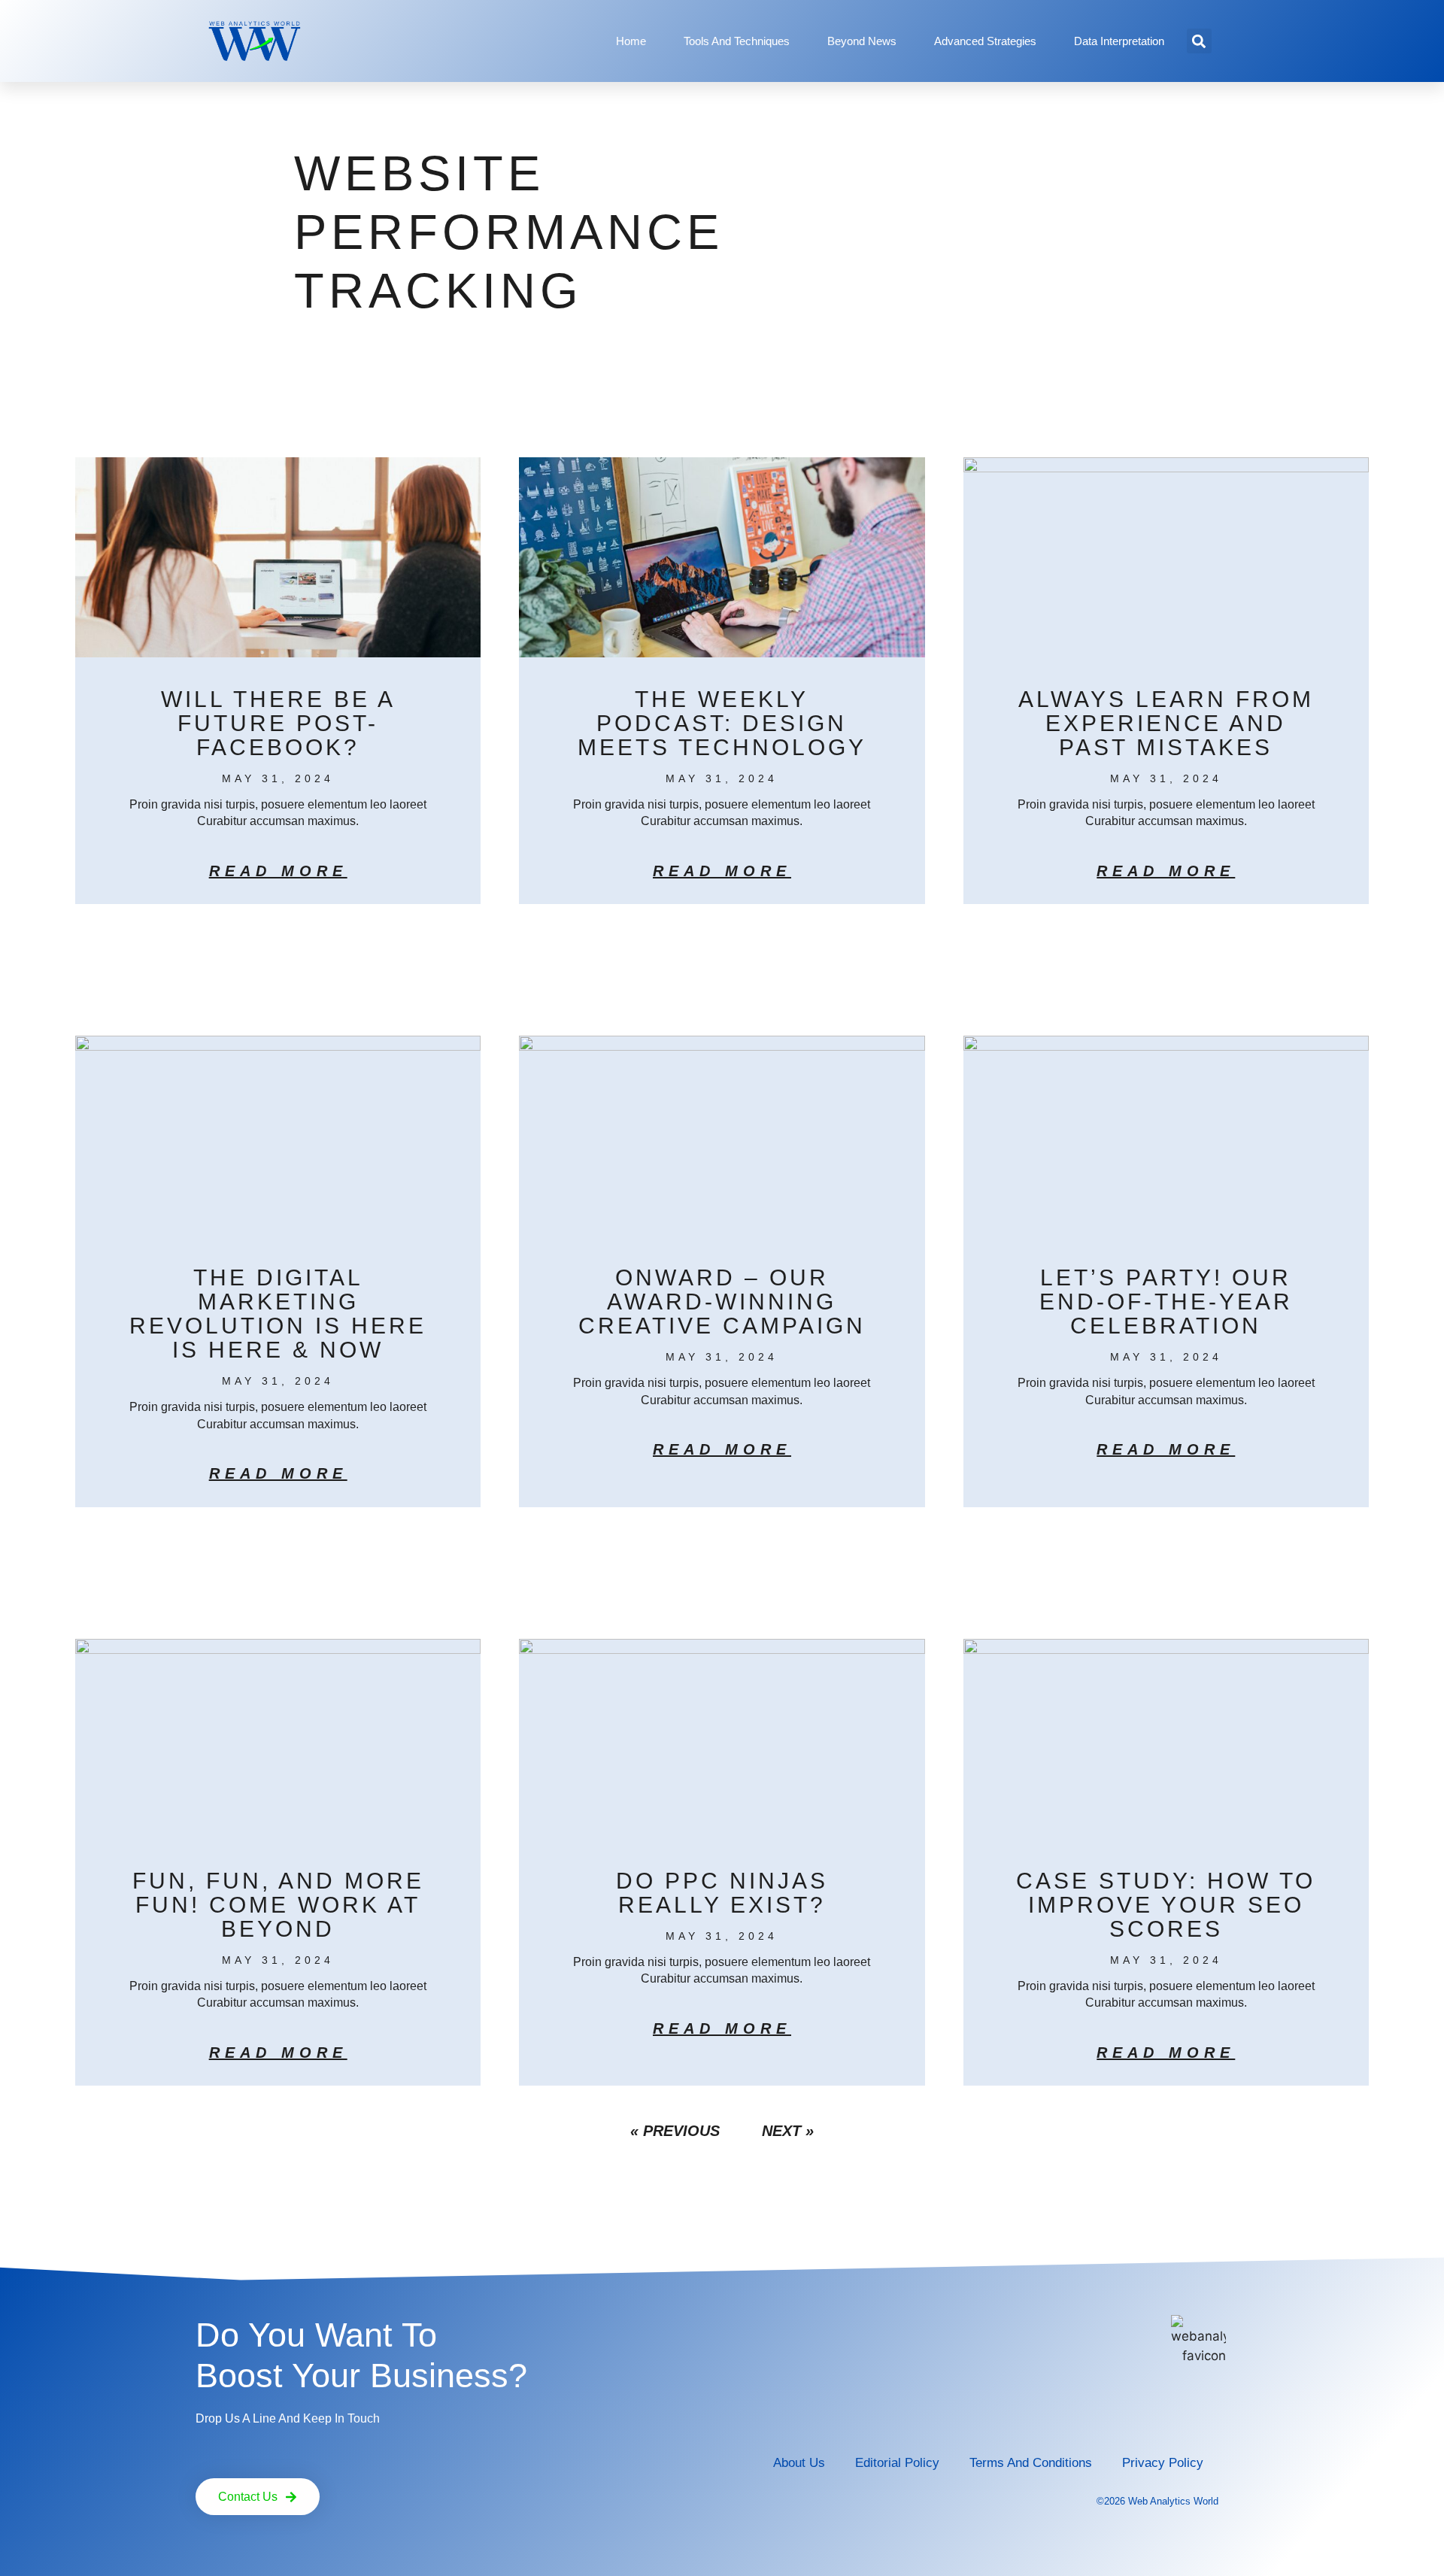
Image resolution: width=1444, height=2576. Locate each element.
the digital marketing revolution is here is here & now (278, 1314)
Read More (278, 871)
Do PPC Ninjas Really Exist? (722, 1893)
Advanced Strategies (985, 41)
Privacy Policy (1163, 2463)
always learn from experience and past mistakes (1166, 723)
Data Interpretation (1119, 41)
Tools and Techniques (737, 41)
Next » (788, 2131)
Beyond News (862, 41)
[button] (1199, 41)
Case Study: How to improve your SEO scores (1166, 1905)
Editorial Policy (897, 2463)
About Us (799, 2463)
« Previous (675, 2131)
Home (631, 41)
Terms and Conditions (1031, 2463)
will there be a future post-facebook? (278, 723)
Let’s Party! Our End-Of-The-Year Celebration (1166, 1302)
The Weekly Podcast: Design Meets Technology (722, 723)
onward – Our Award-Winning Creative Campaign (722, 1302)
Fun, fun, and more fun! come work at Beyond (278, 1905)
